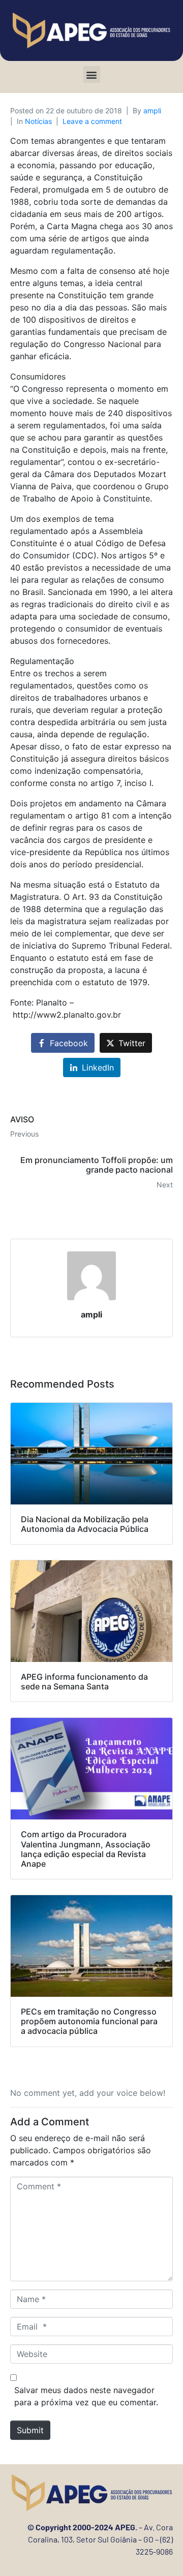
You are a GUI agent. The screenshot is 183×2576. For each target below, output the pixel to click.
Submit (30, 2430)
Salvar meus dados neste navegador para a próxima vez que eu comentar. (86, 2396)
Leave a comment (92, 121)
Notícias (38, 121)
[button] (92, 74)
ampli (152, 111)
